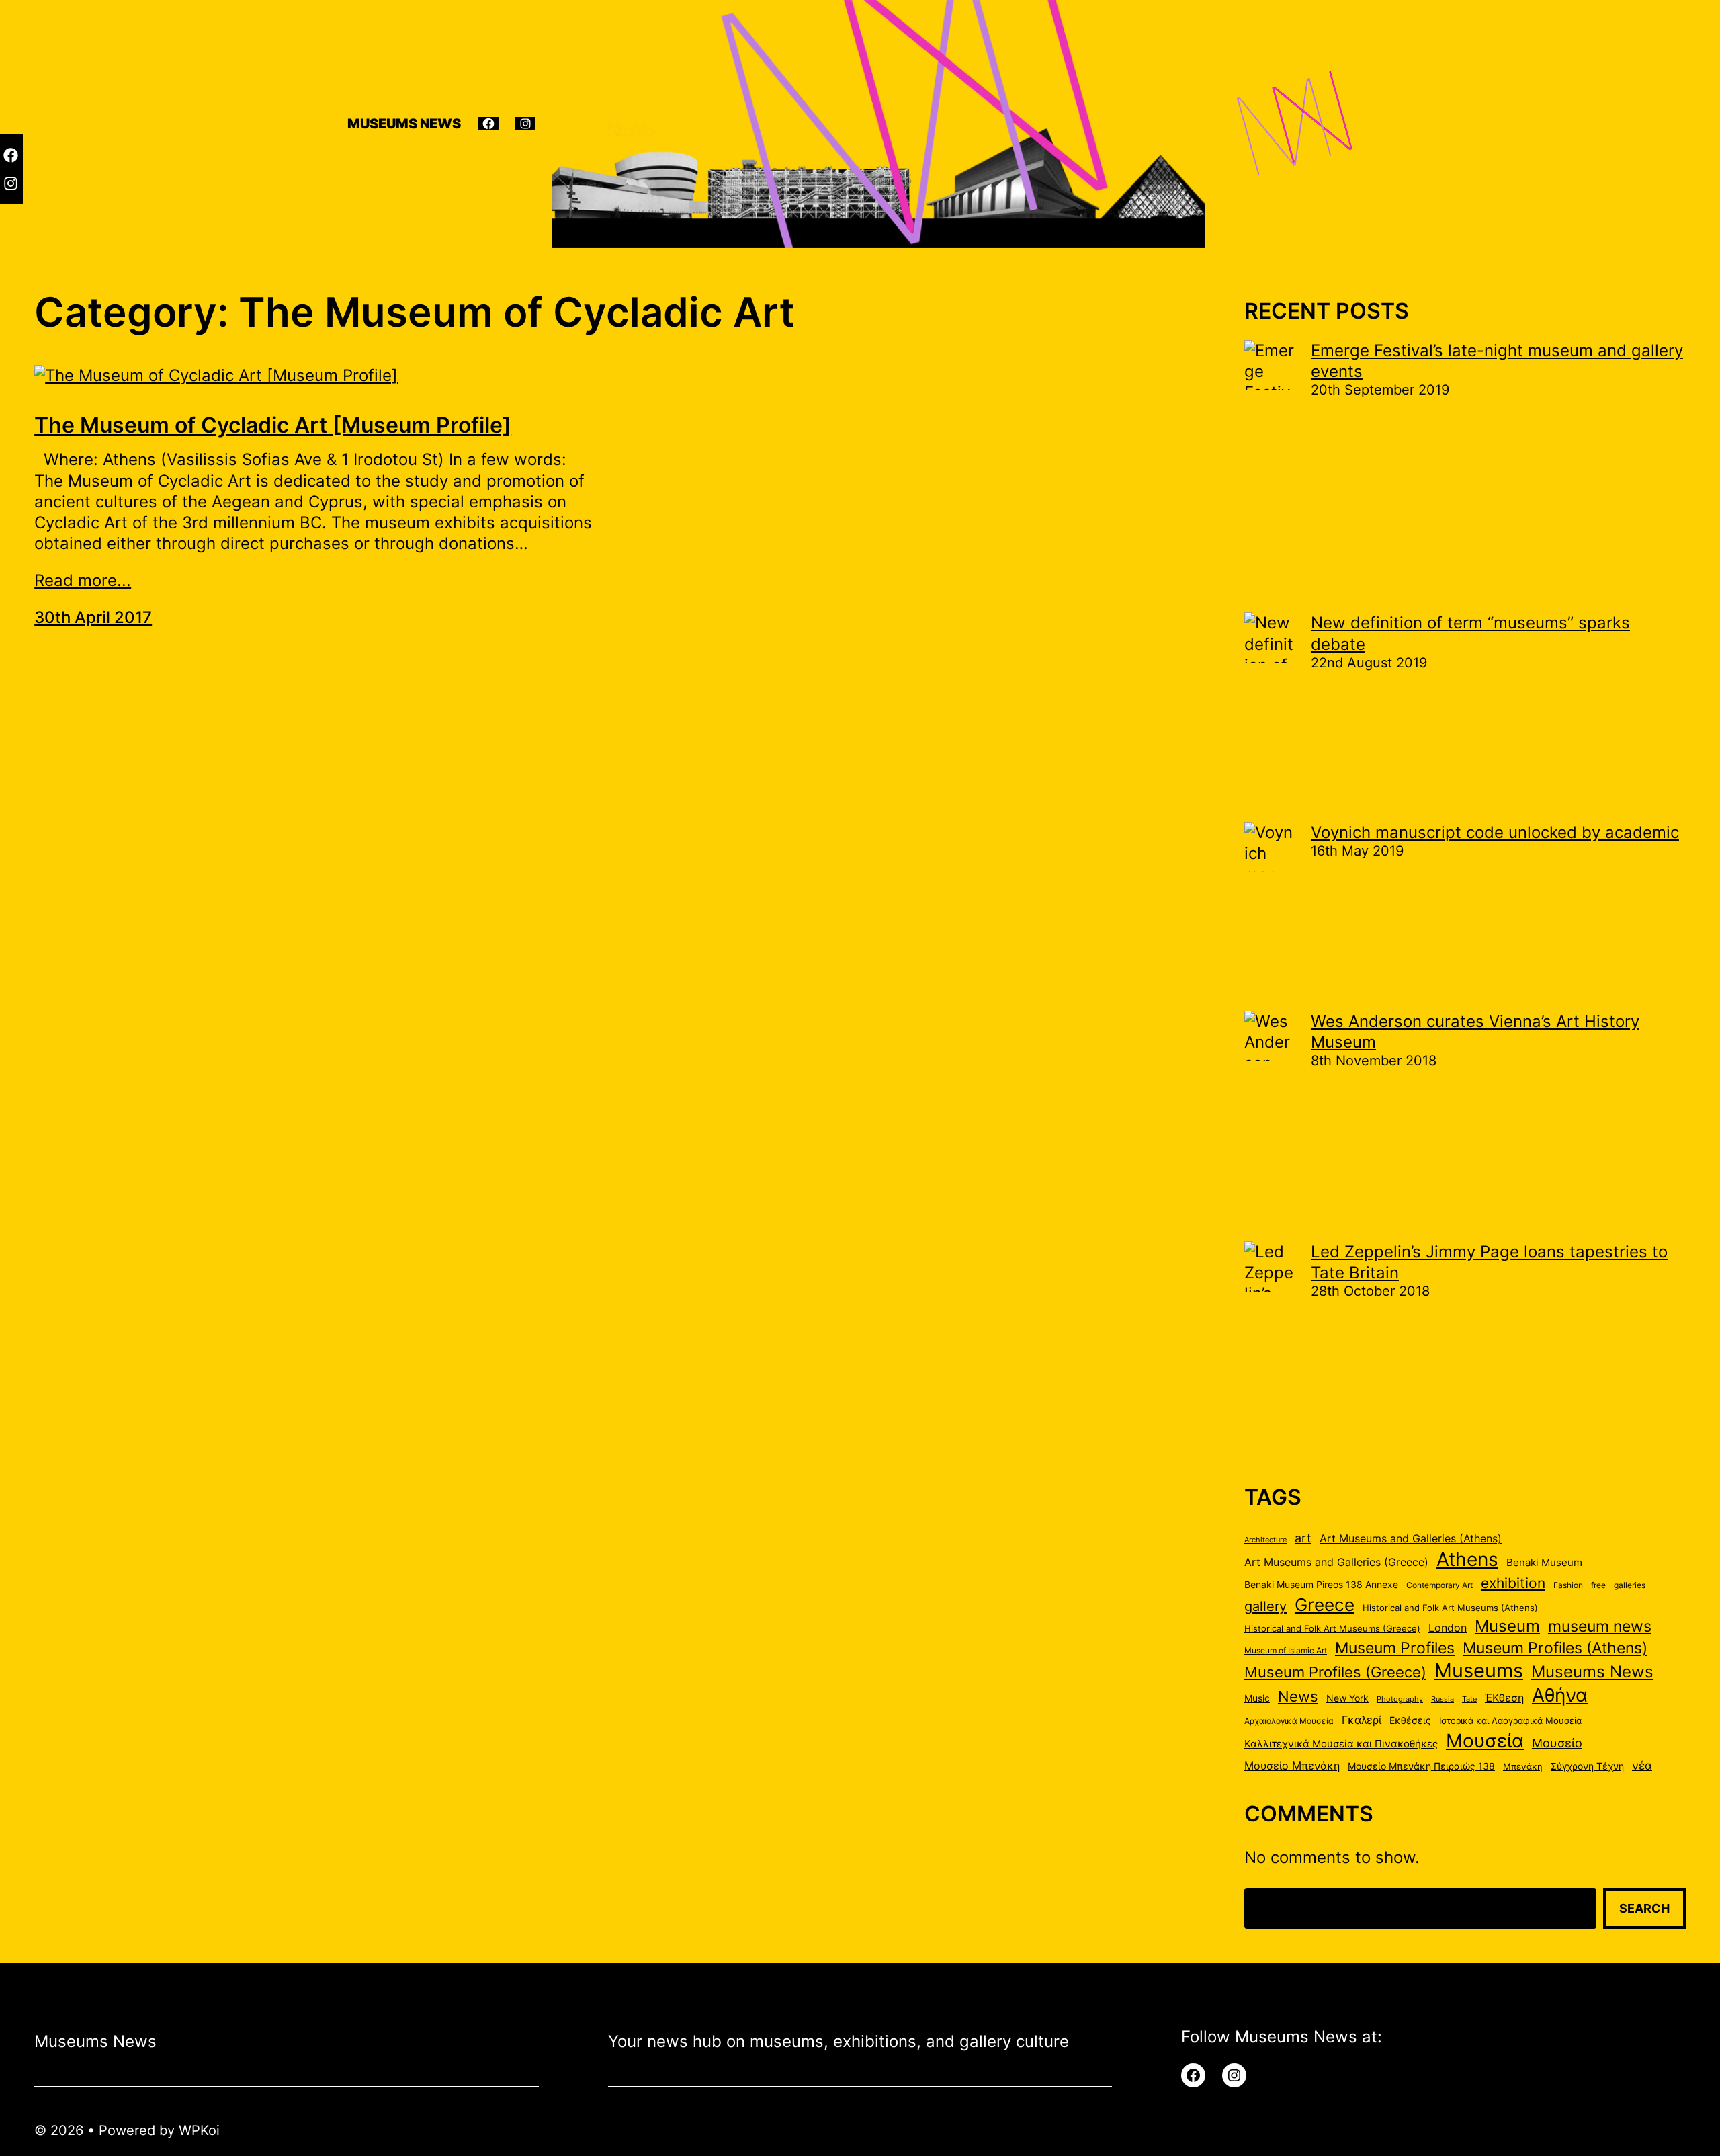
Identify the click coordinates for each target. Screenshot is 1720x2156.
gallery (1265, 1606)
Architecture (1265, 1540)
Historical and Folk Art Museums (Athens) (1450, 1608)
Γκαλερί (1362, 1720)
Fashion (1568, 1585)
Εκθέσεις (1410, 1720)
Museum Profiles (1395, 1648)
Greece (1325, 1604)
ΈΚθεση (1504, 1698)
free (1598, 1585)
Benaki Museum (1544, 1563)
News (1298, 1696)
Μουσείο (1557, 1743)
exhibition (1513, 1583)
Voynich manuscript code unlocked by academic (1495, 832)
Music (1257, 1698)
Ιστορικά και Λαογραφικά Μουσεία (1510, 1720)
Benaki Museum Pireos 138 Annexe (1321, 1585)
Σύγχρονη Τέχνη (1587, 1766)
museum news (1600, 1626)
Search (1644, 1908)
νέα (1642, 1766)
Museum (1507, 1626)
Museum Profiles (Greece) (1335, 1672)
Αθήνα (1560, 1695)
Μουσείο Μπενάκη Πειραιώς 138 (1421, 1766)
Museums (1479, 1670)
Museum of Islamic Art (1286, 1650)
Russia (1443, 1699)
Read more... (83, 580)
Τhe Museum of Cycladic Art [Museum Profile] (273, 425)
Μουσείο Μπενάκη (1292, 1766)
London (1448, 1628)
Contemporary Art (1439, 1585)
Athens (1467, 1559)
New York (1347, 1698)
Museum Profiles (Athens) (1555, 1648)
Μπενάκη (1523, 1766)
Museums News (1592, 1671)
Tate (1469, 1699)
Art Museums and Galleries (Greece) (1336, 1562)
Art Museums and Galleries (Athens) (1411, 1539)
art (1303, 1538)
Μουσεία (1485, 1741)
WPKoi (199, 2130)
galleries (1630, 1585)
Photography (1400, 1699)
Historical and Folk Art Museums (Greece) (1332, 1628)
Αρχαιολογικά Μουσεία (1289, 1721)
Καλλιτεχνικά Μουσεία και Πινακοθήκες (1341, 1744)
